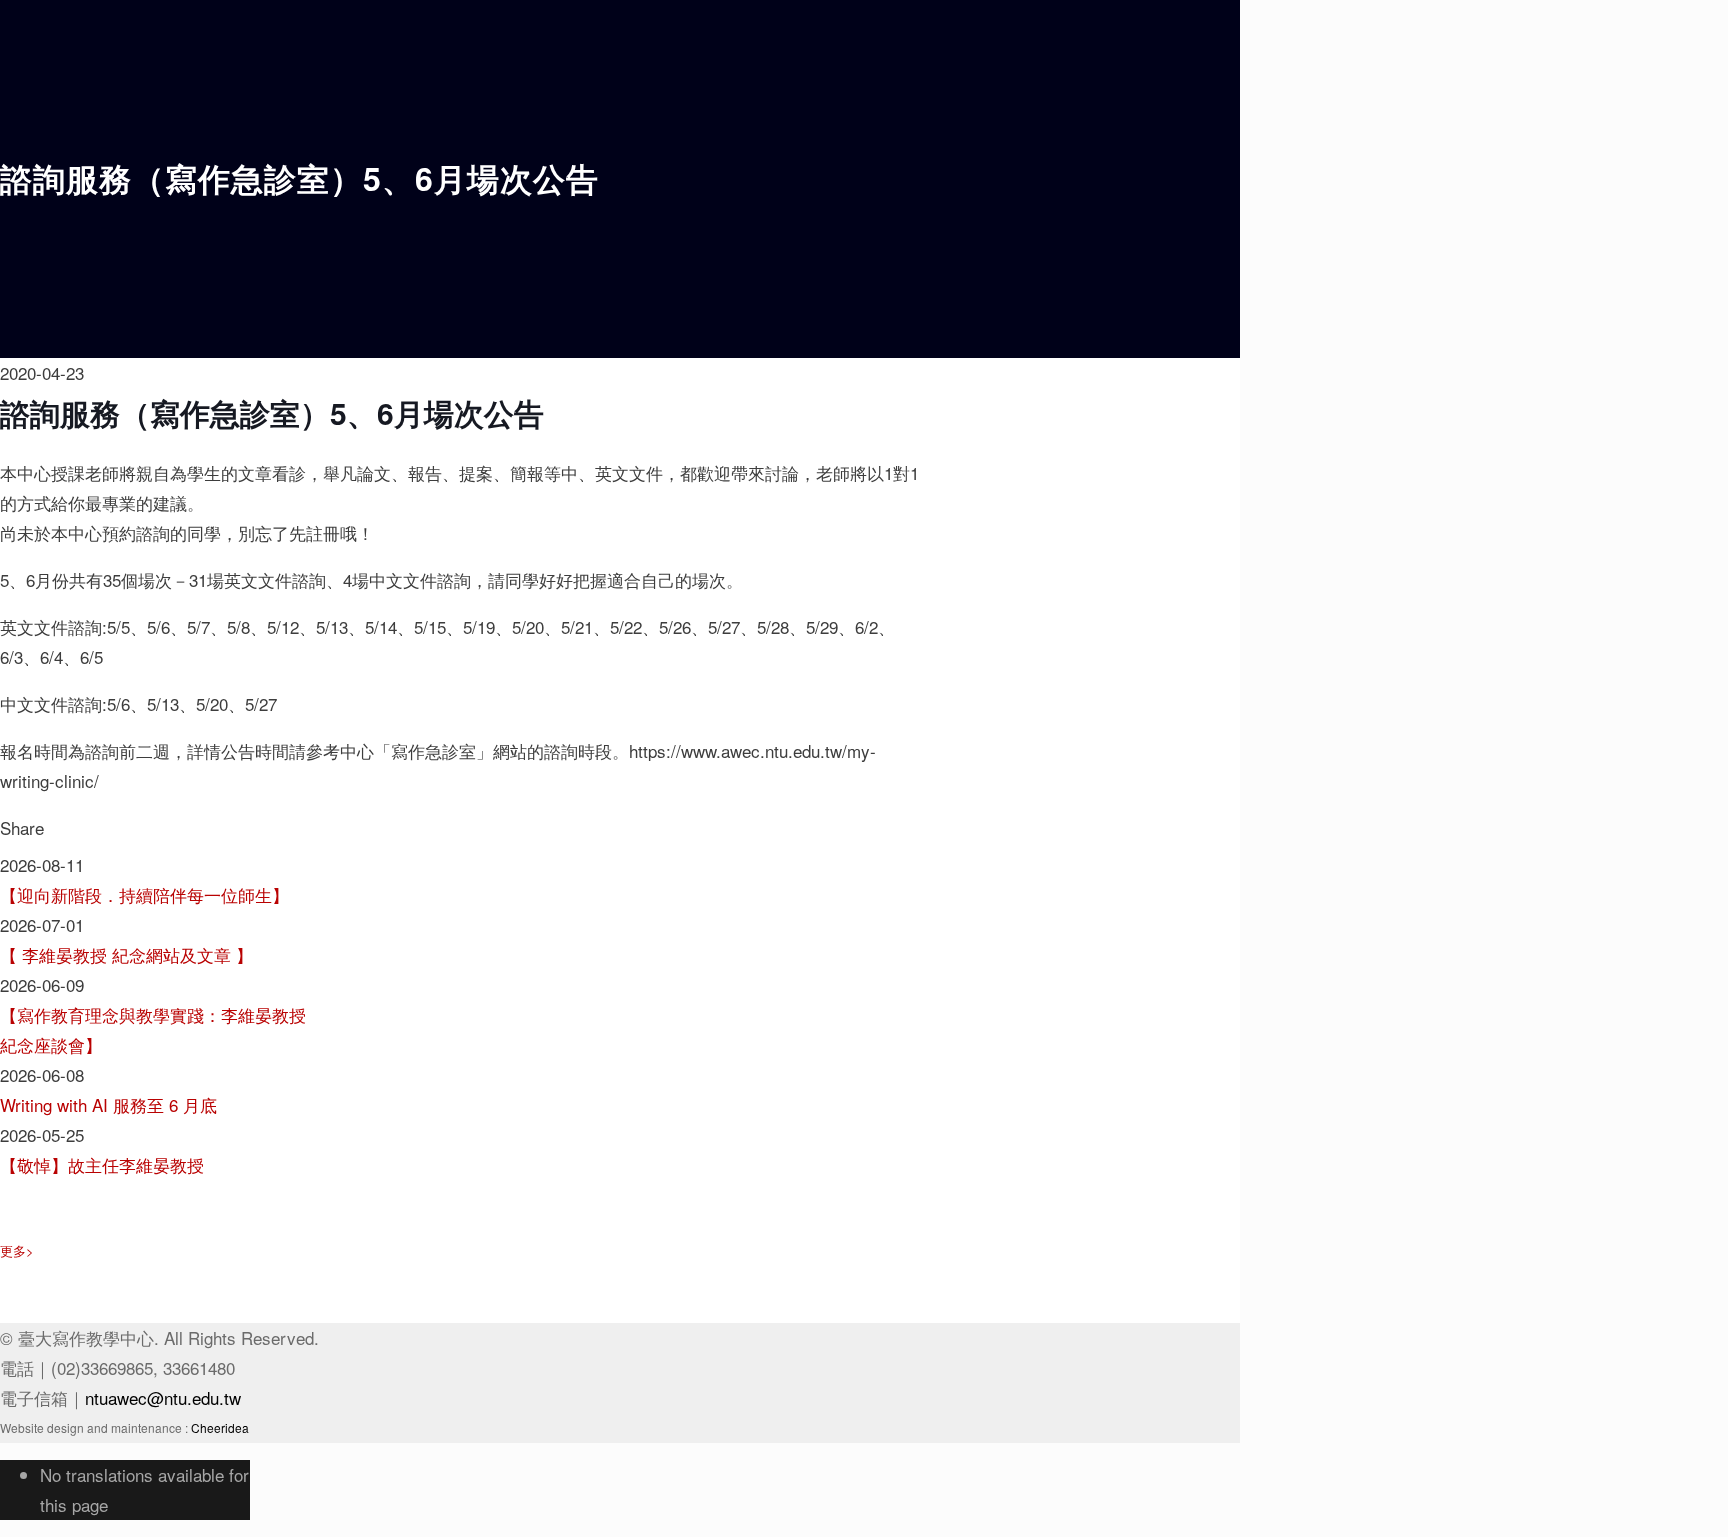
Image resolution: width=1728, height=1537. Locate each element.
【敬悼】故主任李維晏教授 (102, 1164)
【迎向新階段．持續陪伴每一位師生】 (144, 894)
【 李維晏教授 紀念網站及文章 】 (126, 954)
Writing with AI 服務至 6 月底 (108, 1104)
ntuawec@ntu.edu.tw (163, 1397)
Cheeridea (220, 1427)
